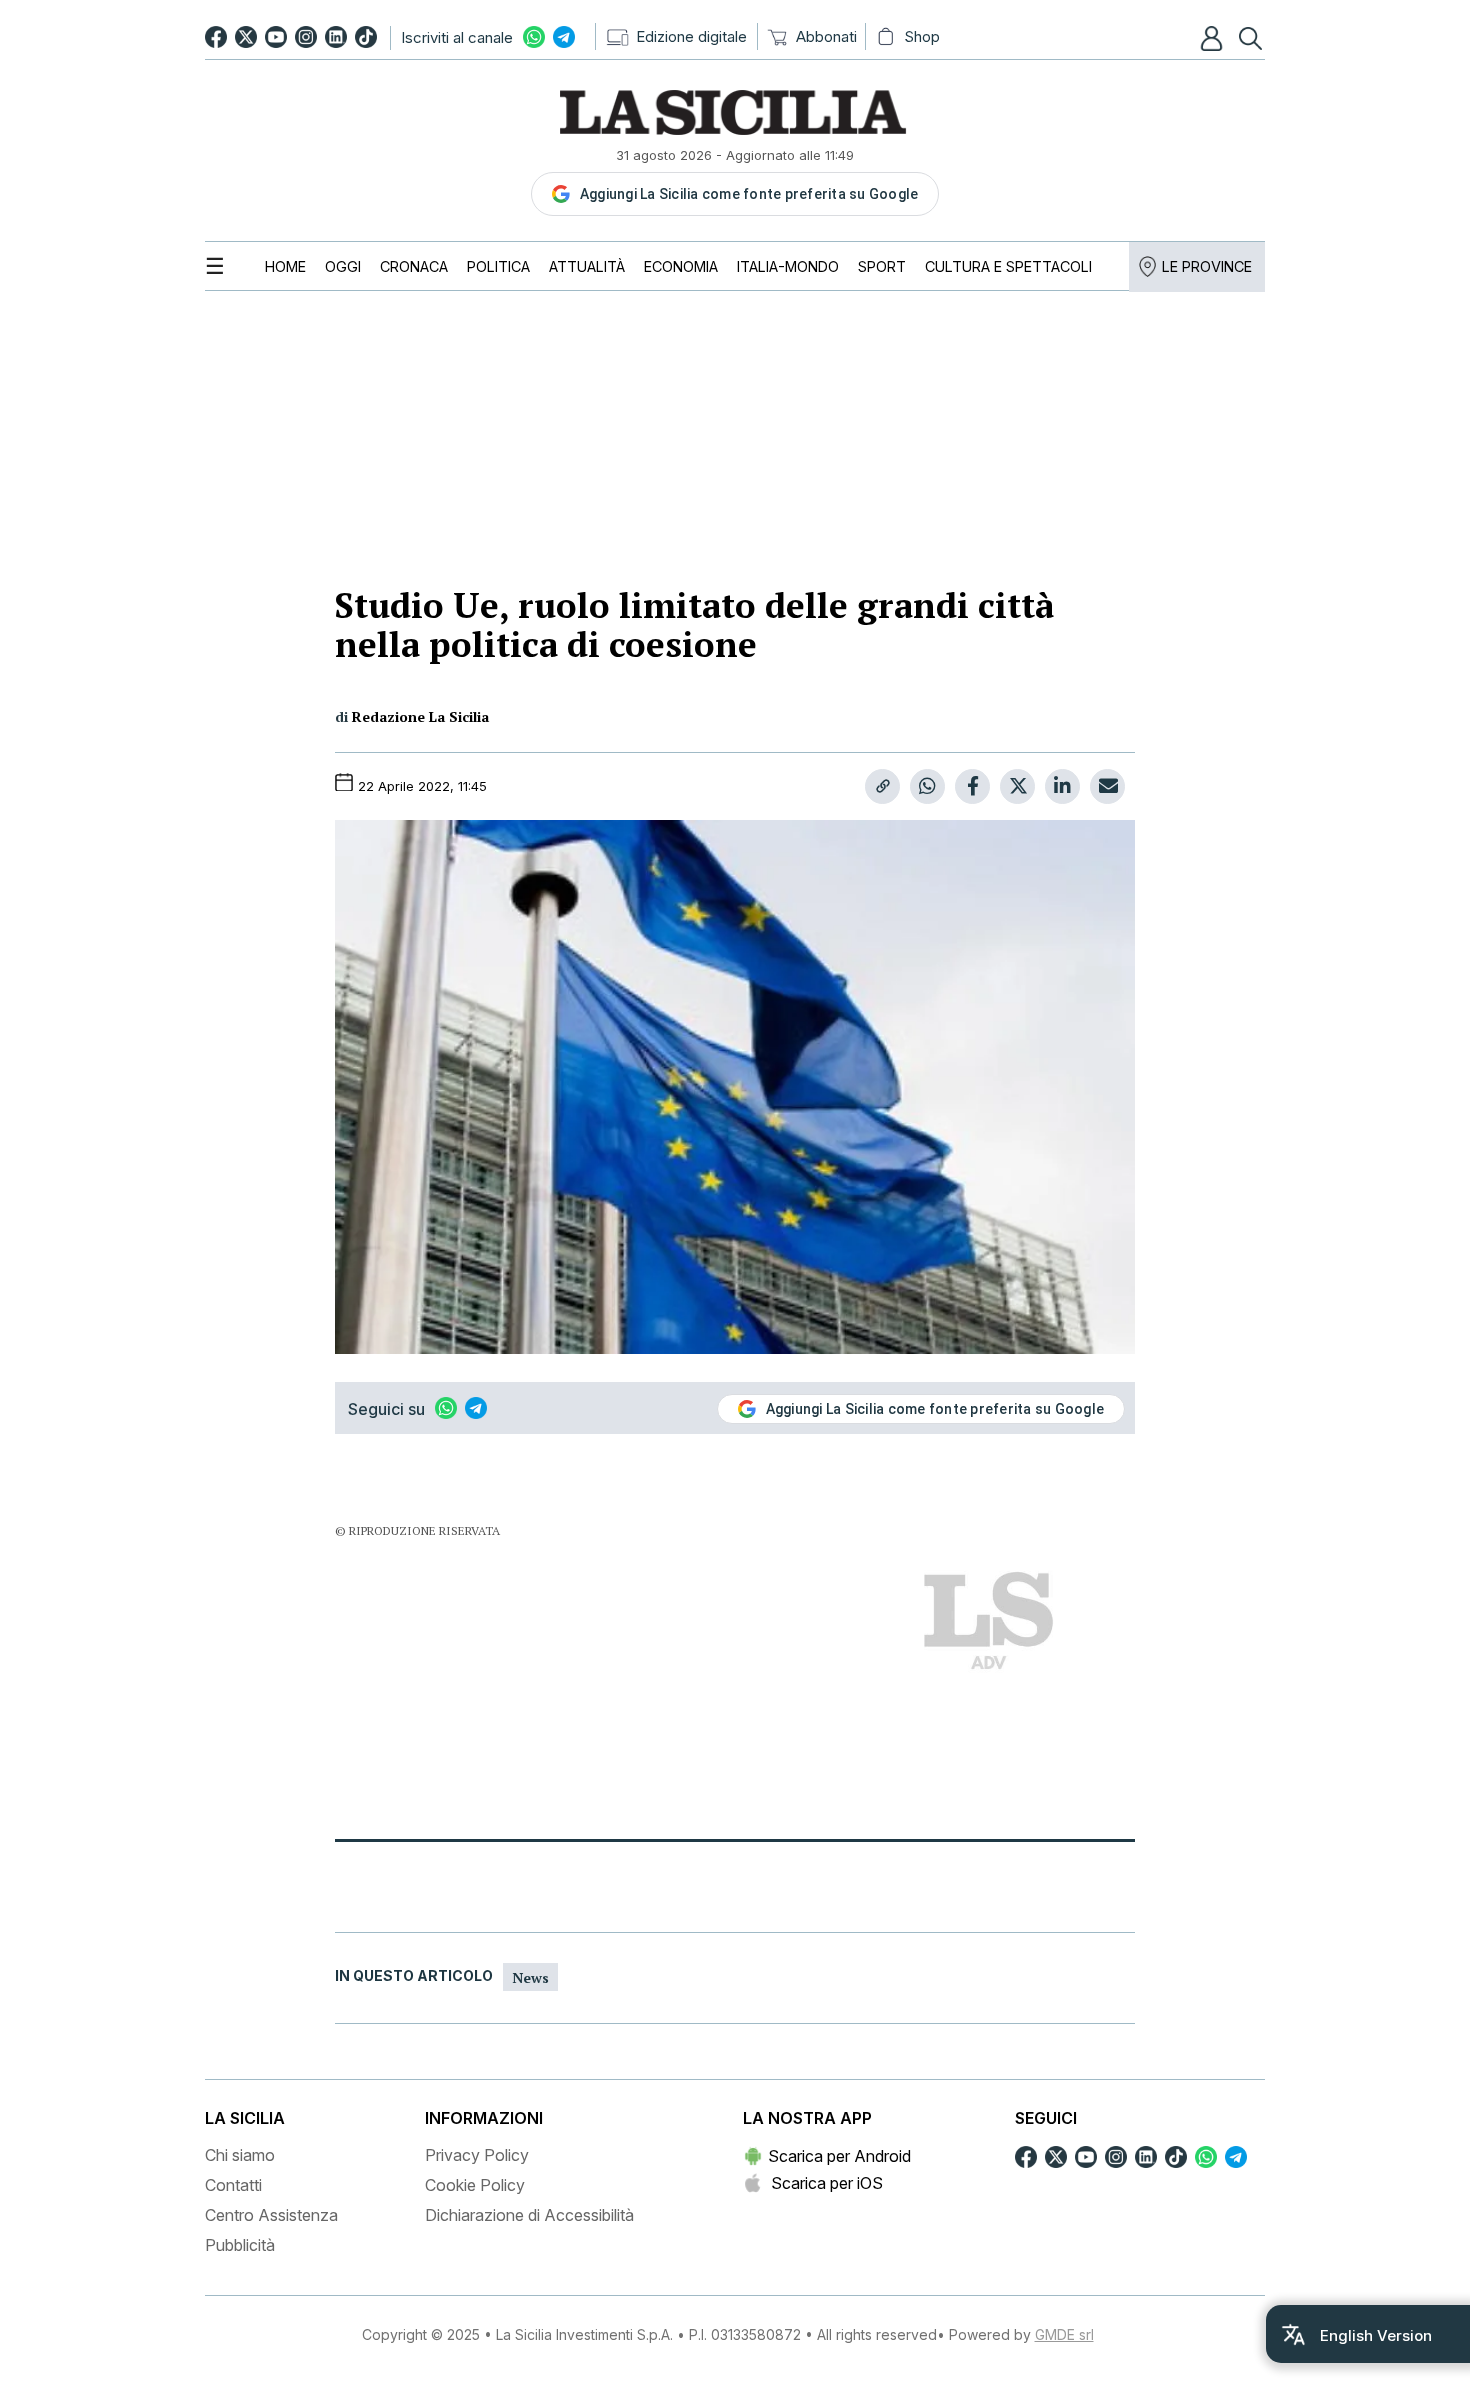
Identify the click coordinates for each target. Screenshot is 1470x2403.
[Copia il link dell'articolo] (882, 786)
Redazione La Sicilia (420, 716)
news (530, 1977)
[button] (1214, 38)
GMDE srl (1064, 2334)
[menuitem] (285, 266)
